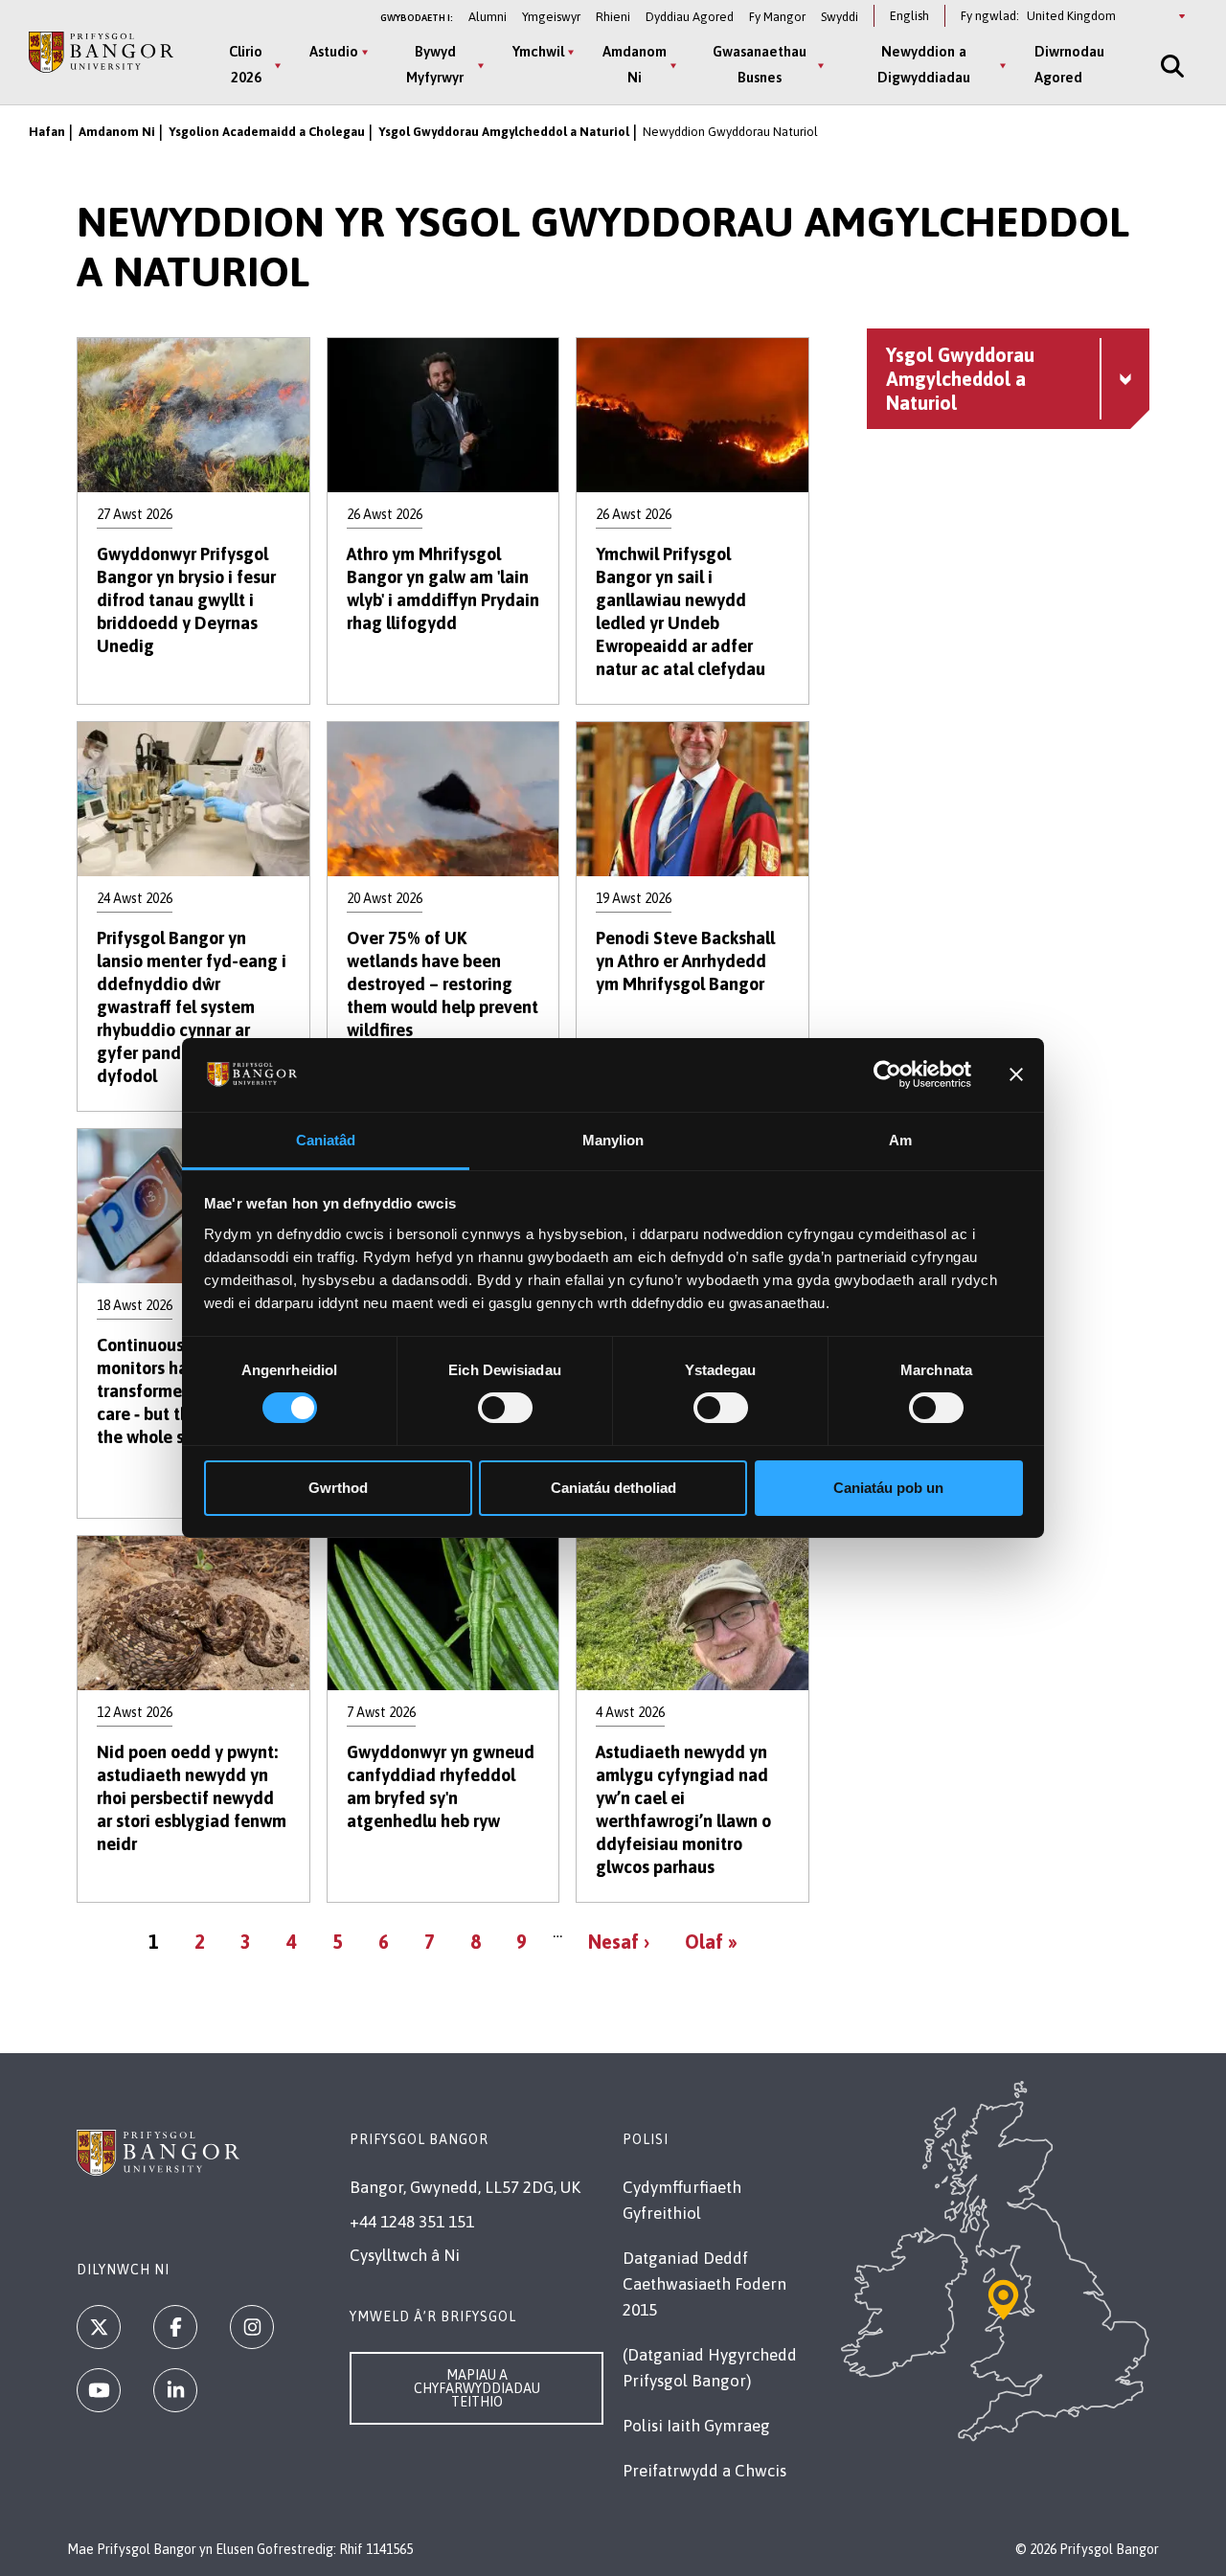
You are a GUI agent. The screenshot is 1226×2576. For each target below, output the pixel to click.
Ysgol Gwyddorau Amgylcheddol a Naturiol (504, 132)
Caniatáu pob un (888, 1488)
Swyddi (840, 17)
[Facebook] (175, 2327)
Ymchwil (538, 51)
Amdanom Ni (635, 64)
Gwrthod (338, 1488)
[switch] (505, 1408)
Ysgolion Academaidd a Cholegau (267, 132)
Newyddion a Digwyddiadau (924, 64)
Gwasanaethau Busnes (760, 64)
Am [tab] (900, 1140)
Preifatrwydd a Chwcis (704, 2471)
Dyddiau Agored (690, 17)
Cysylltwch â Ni (405, 2255)
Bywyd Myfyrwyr (435, 64)
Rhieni (613, 17)
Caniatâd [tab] (326, 1140)
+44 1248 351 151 (412, 2222)
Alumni (488, 17)
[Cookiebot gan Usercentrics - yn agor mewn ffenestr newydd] (887, 1074)
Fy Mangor (777, 17)
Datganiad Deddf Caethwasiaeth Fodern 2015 (704, 2284)
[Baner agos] (1016, 1074)
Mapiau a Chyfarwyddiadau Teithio (477, 2388)
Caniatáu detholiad (613, 1488)
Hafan (47, 132)
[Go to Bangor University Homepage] (101, 52)
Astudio (334, 51)
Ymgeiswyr (551, 17)
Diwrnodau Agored (1069, 64)
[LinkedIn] (175, 2390)
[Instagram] (252, 2327)
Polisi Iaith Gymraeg (696, 2426)
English (909, 16)
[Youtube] (99, 2390)
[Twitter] (99, 2327)
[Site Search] (1170, 66)
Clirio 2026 (246, 64)
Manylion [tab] (613, 1140)
